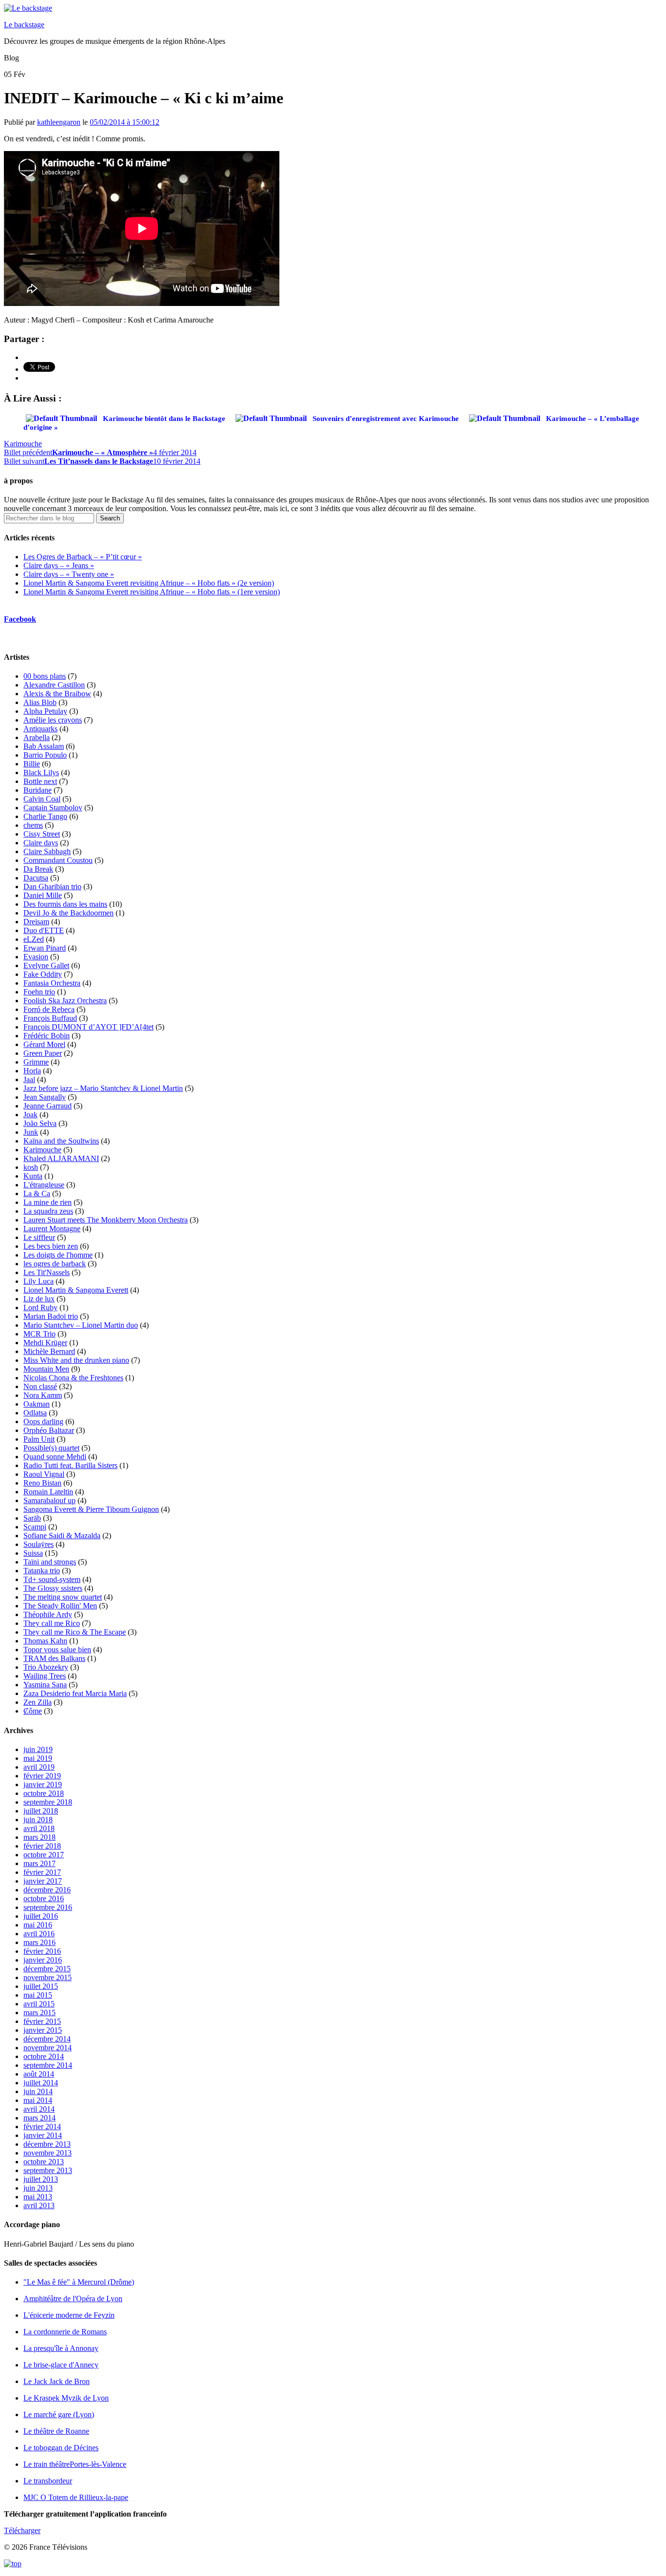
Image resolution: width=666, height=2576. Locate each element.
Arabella (37, 737)
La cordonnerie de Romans (65, 2332)
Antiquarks (40, 729)
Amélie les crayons (53, 720)
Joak (30, 1115)
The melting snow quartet (63, 1597)
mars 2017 (39, 1863)
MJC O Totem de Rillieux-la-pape (76, 2497)
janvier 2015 (43, 2030)
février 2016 (42, 1951)
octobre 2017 (44, 1855)
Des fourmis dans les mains (65, 904)
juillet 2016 (41, 1916)
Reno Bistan (42, 1483)
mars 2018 (39, 1837)
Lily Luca (39, 1281)
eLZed (34, 939)
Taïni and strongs (50, 1562)
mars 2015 (39, 2013)
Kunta (33, 1176)
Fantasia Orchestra (52, 983)
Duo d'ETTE (44, 930)
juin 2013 (38, 2188)
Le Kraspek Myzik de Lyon (66, 2398)
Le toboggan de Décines (61, 2448)
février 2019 (42, 1776)
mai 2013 (38, 2197)
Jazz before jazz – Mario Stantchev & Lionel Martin (103, 1088)
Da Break (38, 869)
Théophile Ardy (48, 1614)
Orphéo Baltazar (49, 1430)
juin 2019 (38, 1749)
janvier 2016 (43, 1960)
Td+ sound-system (52, 1579)
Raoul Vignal (44, 1474)
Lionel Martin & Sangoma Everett (76, 1290)
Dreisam (36, 922)
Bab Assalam (44, 746)
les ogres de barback (55, 1264)
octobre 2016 (44, 1899)
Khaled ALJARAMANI (61, 1158)
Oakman (37, 1404)
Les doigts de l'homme (58, 1255)
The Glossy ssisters (53, 1588)
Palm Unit (39, 1439)
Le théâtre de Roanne (56, 2431)
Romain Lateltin (48, 1492)
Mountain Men (46, 1369)
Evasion (36, 957)
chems (33, 825)
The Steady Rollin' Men (60, 1606)
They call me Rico (52, 1623)
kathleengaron (59, 122)
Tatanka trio (42, 1571)
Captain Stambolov (53, 808)
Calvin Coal (42, 799)
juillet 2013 (41, 2179)
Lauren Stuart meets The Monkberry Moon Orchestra (106, 1220)
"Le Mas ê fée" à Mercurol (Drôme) (79, 2282)
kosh (31, 1167)
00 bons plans (45, 676)
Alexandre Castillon (54, 685)
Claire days (41, 843)
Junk (31, 1132)
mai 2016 (38, 1925)
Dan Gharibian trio (52, 887)
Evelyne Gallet (46, 965)
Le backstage (24, 25)
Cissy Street (42, 834)
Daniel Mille (43, 895)
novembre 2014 (48, 2048)
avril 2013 (39, 2205)
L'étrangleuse (44, 1185)
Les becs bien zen (51, 1246)
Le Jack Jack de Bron (57, 2381)
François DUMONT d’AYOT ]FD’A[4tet (88, 1027)
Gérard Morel (44, 1044)
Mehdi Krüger (45, 1343)
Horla (32, 1071)
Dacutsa (36, 878)
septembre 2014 (48, 2065)
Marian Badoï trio (51, 1316)
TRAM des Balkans (54, 1658)
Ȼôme (33, 1711)
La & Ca (37, 1193)
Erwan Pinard (45, 948)
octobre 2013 (44, 2162)
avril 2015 (39, 2004)
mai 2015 (38, 1995)
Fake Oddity (43, 974)
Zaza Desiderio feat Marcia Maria (75, 1693)
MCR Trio (39, 1334)
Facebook (20, 619)
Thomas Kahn (45, 1641)
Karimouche (23, 444)
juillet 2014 (41, 2083)
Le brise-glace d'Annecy (61, 2365)
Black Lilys (41, 773)
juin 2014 (38, 2091)
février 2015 (42, 2021)
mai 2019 (38, 1758)
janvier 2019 (43, 1784)
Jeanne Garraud (48, 1106)
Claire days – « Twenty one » (69, 574)
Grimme (36, 1062)
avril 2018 (39, 1828)
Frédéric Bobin (47, 1036)
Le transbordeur (48, 2481)
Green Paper (43, 1053)
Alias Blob (40, 702)
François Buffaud (50, 1018)
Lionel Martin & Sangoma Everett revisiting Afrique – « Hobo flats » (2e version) (149, 583)
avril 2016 (39, 1934)
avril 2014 (39, 2109)
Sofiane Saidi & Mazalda (62, 1536)
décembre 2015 (47, 1969)
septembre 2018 (48, 1802)
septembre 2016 (48, 1907)
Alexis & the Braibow (57, 694)
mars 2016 (39, 1942)
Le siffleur (39, 1237)
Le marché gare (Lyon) (59, 2414)
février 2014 (42, 2127)
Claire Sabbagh (47, 851)
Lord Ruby (40, 1307)
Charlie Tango (45, 816)
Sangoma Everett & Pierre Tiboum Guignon (91, 1509)
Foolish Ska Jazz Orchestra (65, 1001)
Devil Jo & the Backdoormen (69, 913)
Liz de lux (39, 1299)
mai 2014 (38, 2100)
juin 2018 (38, 1820)
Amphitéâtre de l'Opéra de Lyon (73, 2299)
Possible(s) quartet (51, 1448)
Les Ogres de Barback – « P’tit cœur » (83, 557)
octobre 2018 (44, 1793)
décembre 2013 (47, 2144)
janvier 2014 (43, 2135)
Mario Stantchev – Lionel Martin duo (81, 1325)
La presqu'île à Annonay (61, 2348)
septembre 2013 (48, 2170)
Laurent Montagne (52, 1229)
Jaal (29, 1079)
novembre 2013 (48, 2153)
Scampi (35, 1527)
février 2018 (42, 1846)
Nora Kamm (43, 1395)
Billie (32, 764)
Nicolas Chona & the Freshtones (73, 1378)
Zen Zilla (38, 1702)
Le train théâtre (75, 2464)
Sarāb (32, 1518)
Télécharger (22, 2530)
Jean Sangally (45, 1097)
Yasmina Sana (45, 1685)
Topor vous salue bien (57, 1650)
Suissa (33, 1553)
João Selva (40, 1123)
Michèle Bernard (49, 1351)
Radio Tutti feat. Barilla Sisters (70, 1465)
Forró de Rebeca (49, 1009)
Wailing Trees (45, 1676)
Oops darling (43, 1422)
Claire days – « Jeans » (59, 565)
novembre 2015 (48, 1977)
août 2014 (39, 2074)
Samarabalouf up (49, 1500)
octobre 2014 (44, 2056)
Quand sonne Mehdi (55, 1457)
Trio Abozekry (46, 1667)
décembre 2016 (47, 1890)
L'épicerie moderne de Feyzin (69, 2315)
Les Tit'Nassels (47, 1272)
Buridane (38, 790)
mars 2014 (39, 2118)
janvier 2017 (43, 1881)
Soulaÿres (39, 1544)
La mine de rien (48, 1202)
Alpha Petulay (45, 711)
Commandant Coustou (58, 860)
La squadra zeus (48, 1211)
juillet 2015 (41, 1986)
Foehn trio (39, 992)
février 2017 (42, 1872)
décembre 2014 (47, 2039)
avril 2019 (39, 1767)
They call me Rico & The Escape (75, 1632)
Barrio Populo (45, 755)
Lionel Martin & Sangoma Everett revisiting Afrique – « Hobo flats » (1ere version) (152, 592)
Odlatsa (35, 1413)
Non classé (40, 1386)
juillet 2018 (41, 1811)
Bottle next (40, 781)
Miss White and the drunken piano (76, 1360)
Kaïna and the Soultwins (61, 1141)
